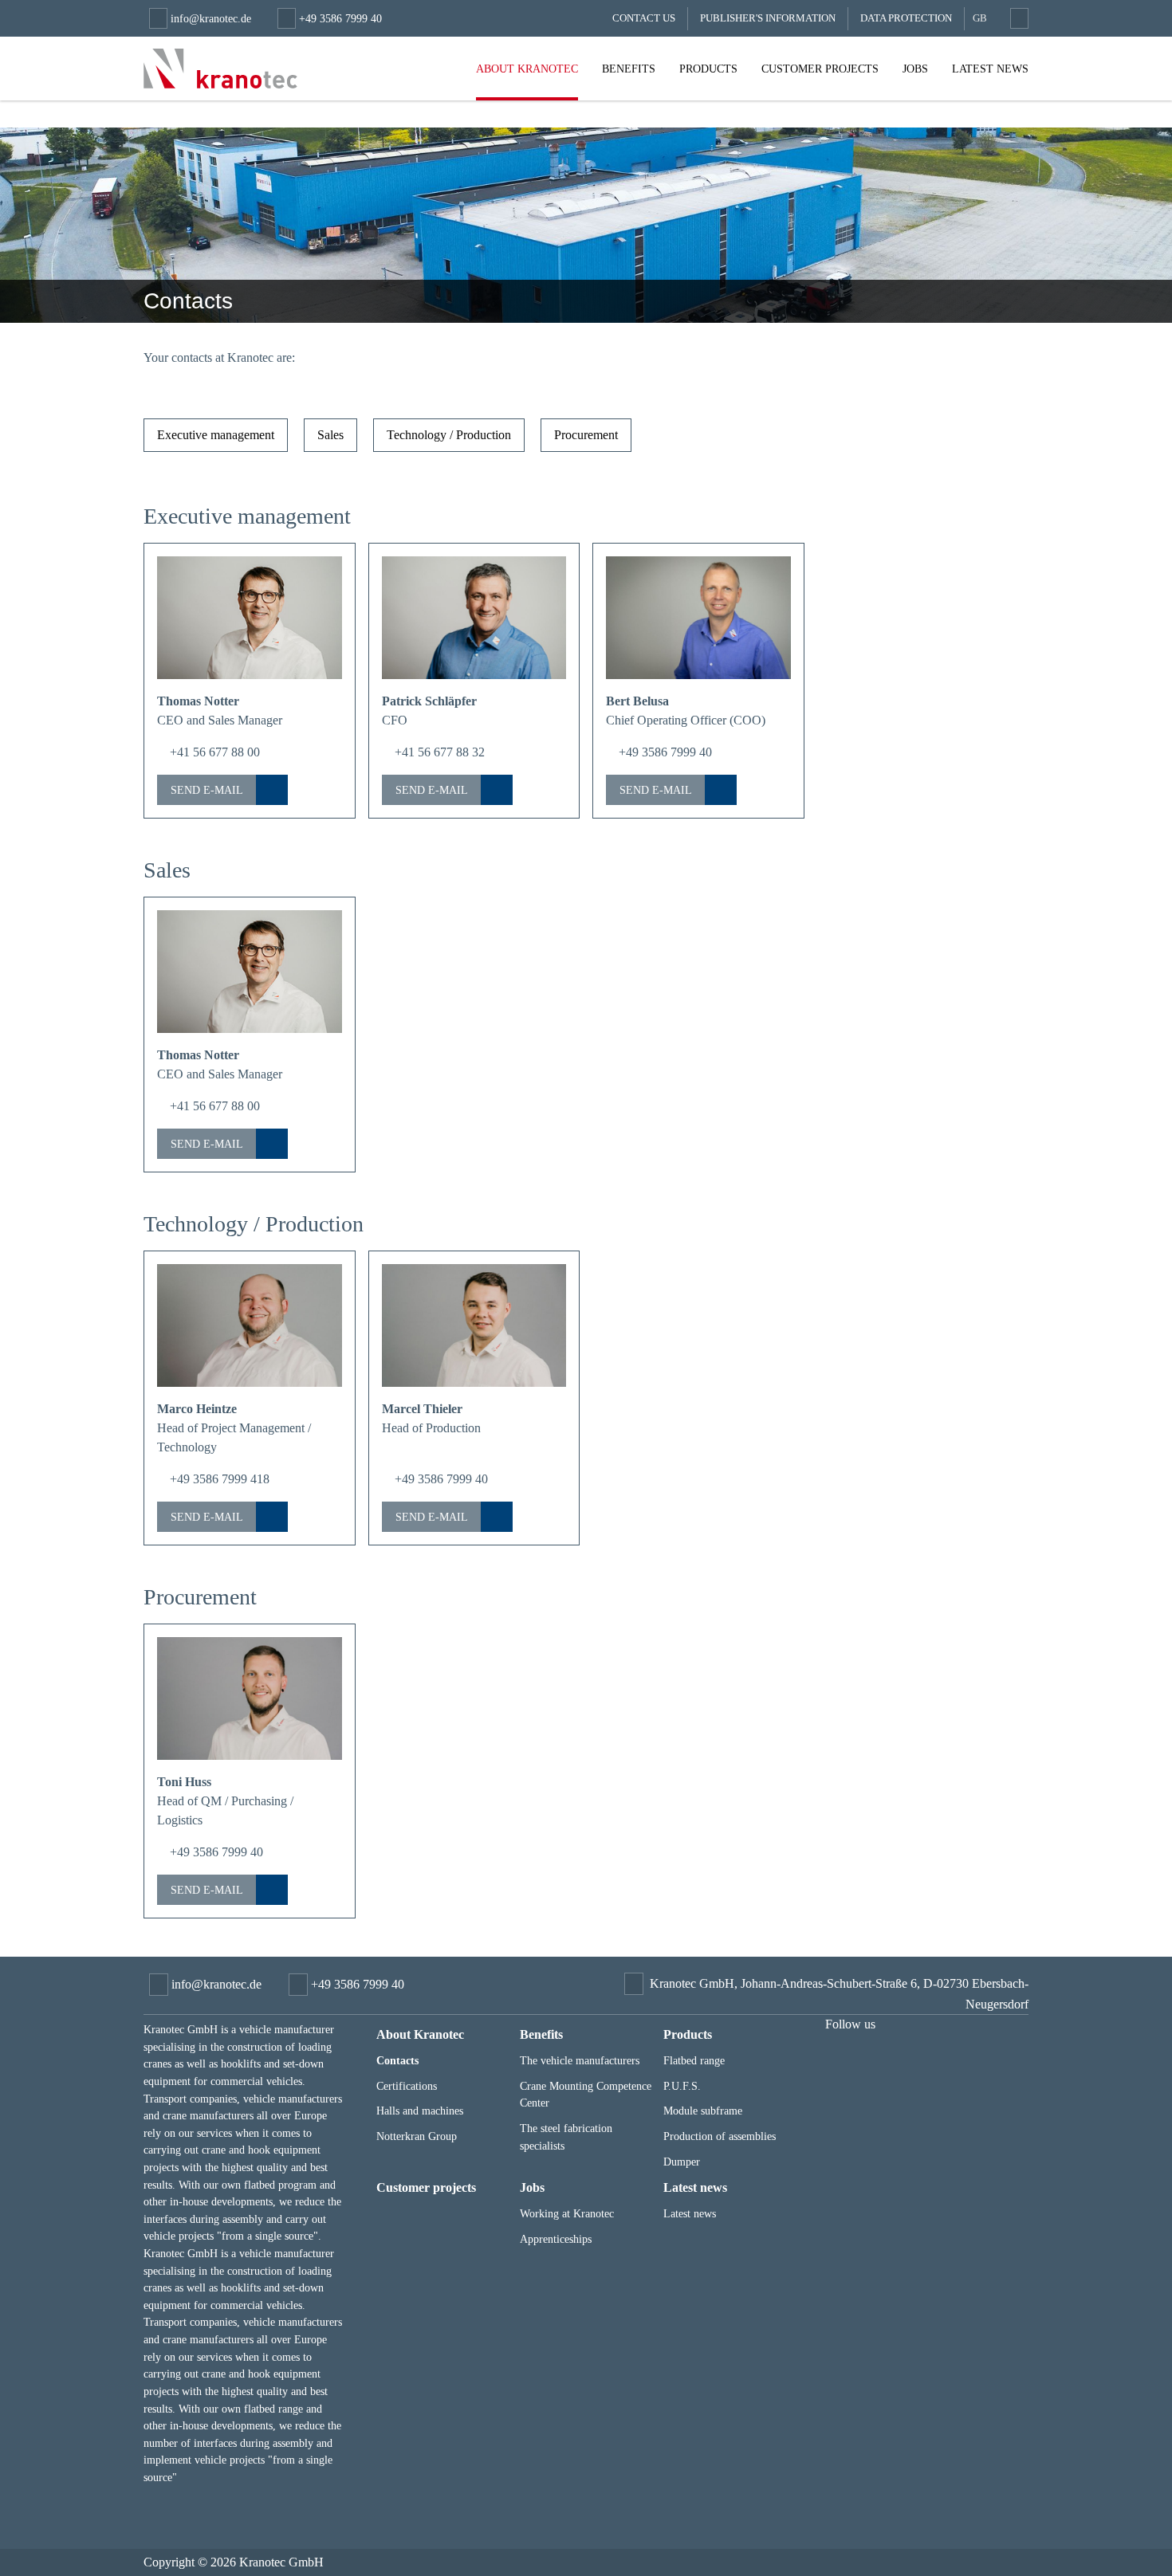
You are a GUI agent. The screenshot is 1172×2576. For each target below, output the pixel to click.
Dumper (682, 2162)
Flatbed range (694, 2060)
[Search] (1017, 18)
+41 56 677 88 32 (438, 752)
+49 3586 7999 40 (664, 752)
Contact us (644, 18)
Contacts (397, 2060)
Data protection (906, 18)
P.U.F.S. (682, 2086)
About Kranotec (527, 69)
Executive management (216, 435)
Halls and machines (420, 2111)
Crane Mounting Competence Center (586, 2095)
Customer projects (820, 69)
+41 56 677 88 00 (213, 752)
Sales (330, 435)
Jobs (915, 69)
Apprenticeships (556, 2239)
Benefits (629, 69)
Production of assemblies (720, 2136)
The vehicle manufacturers (580, 2060)
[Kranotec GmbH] (220, 69)
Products (708, 69)
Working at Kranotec (567, 2213)
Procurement (586, 435)
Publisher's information (768, 18)
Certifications (407, 2086)
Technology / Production (449, 435)
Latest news (990, 69)
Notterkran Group (417, 2136)
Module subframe (703, 2111)
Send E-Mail (207, 790)
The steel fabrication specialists (566, 2137)
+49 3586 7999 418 (218, 1479)
